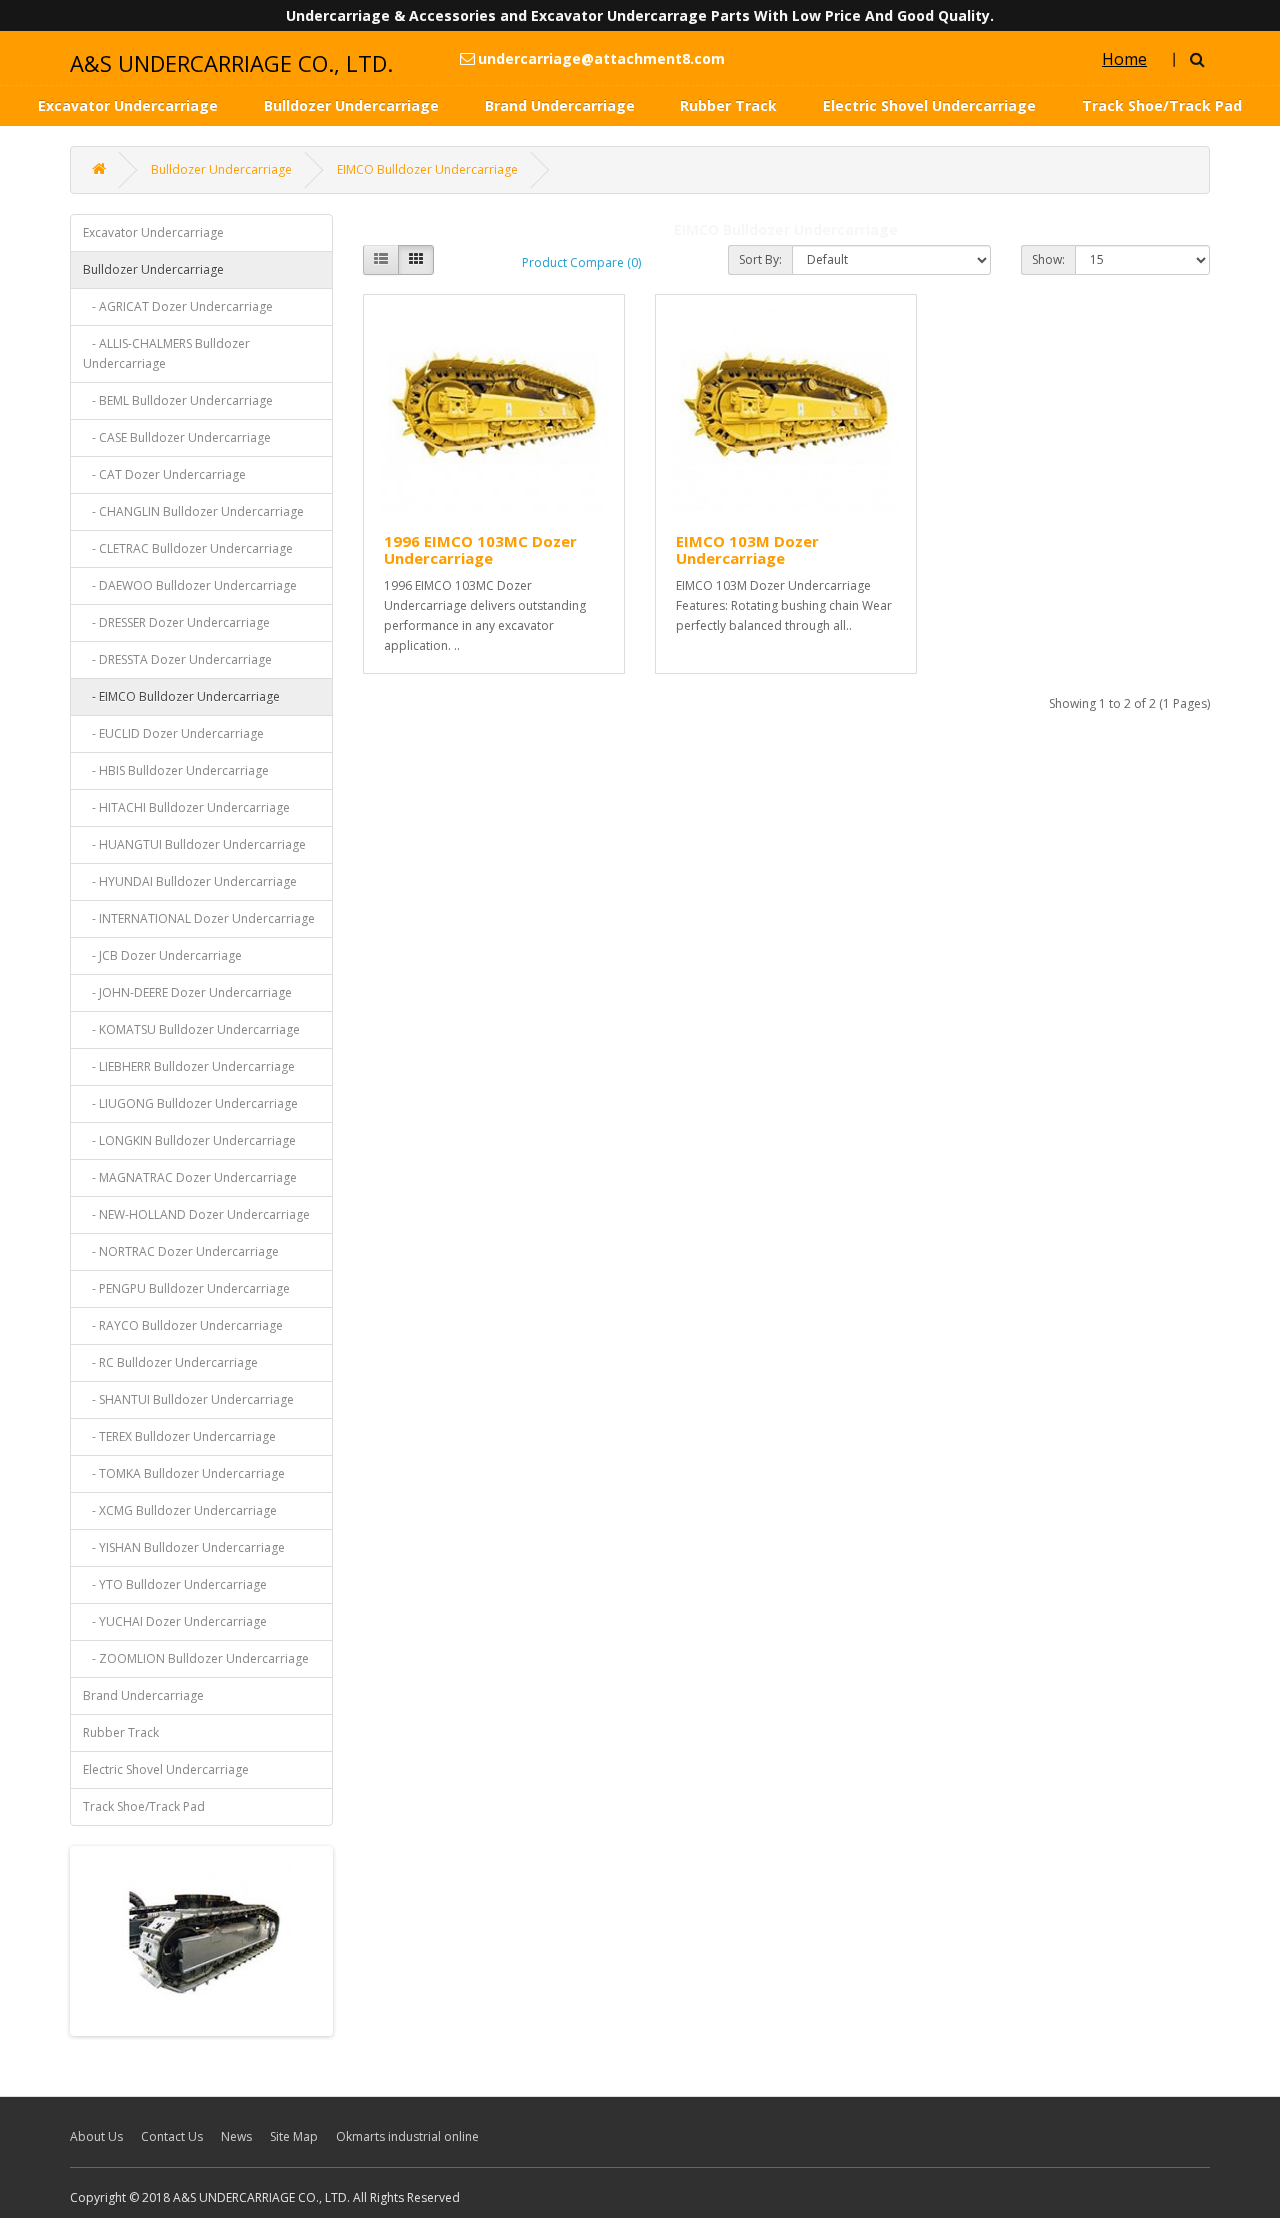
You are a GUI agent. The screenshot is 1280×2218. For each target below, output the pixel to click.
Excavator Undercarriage (128, 105)
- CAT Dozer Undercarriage (164, 474)
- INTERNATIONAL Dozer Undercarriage (199, 918)
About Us (96, 2136)
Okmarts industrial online (407, 2136)
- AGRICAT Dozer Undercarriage (178, 306)
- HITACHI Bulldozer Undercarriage (186, 807)
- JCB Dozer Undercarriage (162, 955)
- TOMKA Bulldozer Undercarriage (184, 1473)
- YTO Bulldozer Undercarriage (175, 1584)
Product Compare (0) (581, 262)
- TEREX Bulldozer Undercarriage (179, 1436)
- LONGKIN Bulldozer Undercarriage (189, 1140)
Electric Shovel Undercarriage (929, 105)
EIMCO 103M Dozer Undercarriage (747, 549)
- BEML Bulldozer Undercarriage (178, 400)
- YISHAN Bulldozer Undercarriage (184, 1547)
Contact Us (172, 2136)
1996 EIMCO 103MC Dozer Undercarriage (480, 549)
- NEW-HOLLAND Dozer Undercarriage (196, 1214)
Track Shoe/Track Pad (1162, 105)
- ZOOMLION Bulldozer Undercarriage (196, 1658)
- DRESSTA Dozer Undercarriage (177, 659)
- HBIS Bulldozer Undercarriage (176, 770)
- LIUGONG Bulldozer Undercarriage (190, 1103)
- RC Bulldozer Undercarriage (170, 1362)
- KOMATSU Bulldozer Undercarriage (191, 1029)
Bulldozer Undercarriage (351, 105)
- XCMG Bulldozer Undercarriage (180, 1510)
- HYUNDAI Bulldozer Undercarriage (190, 881)
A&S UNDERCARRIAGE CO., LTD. (231, 63)
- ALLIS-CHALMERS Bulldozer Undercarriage (166, 353)
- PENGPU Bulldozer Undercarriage (186, 1288)
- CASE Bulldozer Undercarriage (177, 437)
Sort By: (760, 259)
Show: (1048, 259)
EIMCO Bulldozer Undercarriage (427, 169)
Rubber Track (728, 105)
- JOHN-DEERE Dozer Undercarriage (187, 992)
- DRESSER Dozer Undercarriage (176, 622)
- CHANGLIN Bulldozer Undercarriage (193, 511)
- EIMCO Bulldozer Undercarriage (181, 696)
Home (1124, 59)
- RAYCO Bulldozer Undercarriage (183, 1325)
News (236, 2136)
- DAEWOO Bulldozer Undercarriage (190, 585)
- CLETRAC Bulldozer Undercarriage (188, 548)
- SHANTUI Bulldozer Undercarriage (188, 1399)
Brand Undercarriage (560, 105)
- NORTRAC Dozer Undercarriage (181, 1251)
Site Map (294, 2136)
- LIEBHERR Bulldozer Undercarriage (189, 1066)
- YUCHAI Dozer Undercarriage (175, 1621)
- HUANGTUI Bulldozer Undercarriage (194, 844)
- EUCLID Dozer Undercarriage (173, 733)
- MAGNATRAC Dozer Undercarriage (190, 1177)
